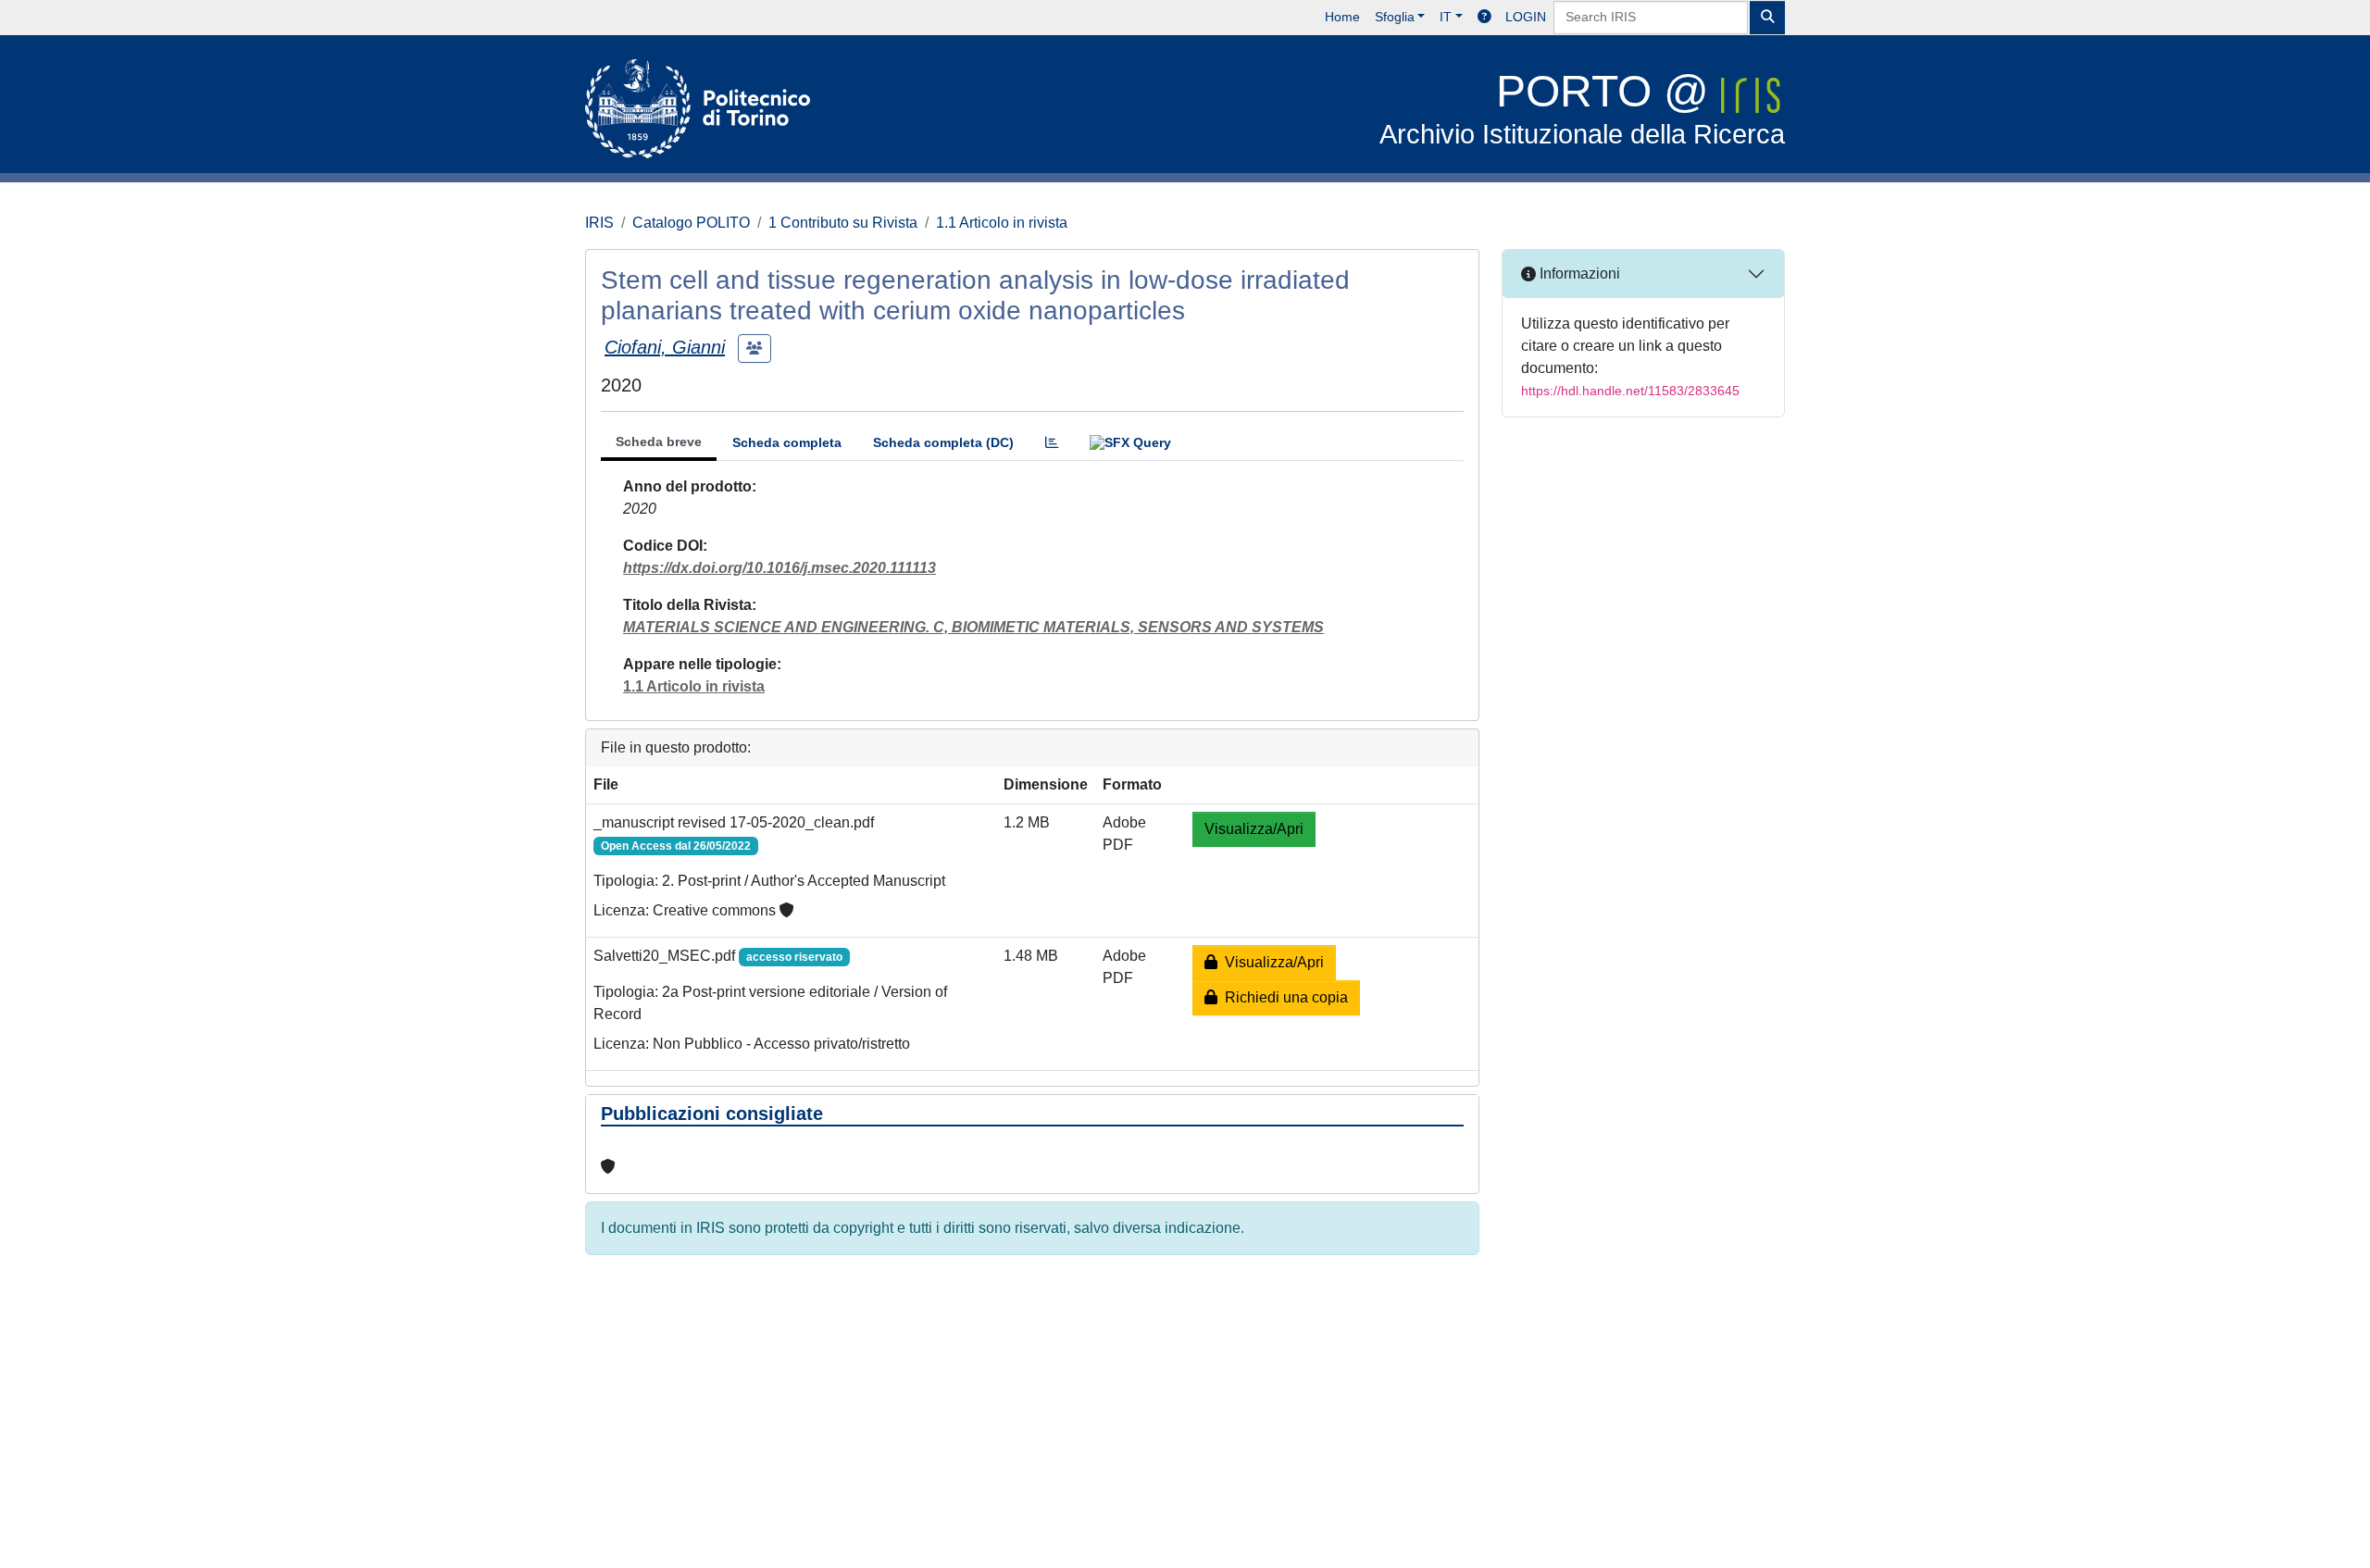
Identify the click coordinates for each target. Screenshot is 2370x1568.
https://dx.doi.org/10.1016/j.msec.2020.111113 (780, 568)
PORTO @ (1582, 108)
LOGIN (1526, 17)
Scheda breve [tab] (659, 442)
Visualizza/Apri (1254, 829)
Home (1342, 17)
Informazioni (1578, 274)
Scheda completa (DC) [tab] (943, 442)
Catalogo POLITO (691, 223)
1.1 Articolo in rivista (1002, 223)
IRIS (599, 223)
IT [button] (1446, 17)
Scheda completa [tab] (787, 442)
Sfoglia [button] (1395, 17)
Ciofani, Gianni (665, 347)
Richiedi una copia (1283, 997)
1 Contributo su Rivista (843, 223)
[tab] (1052, 443)
